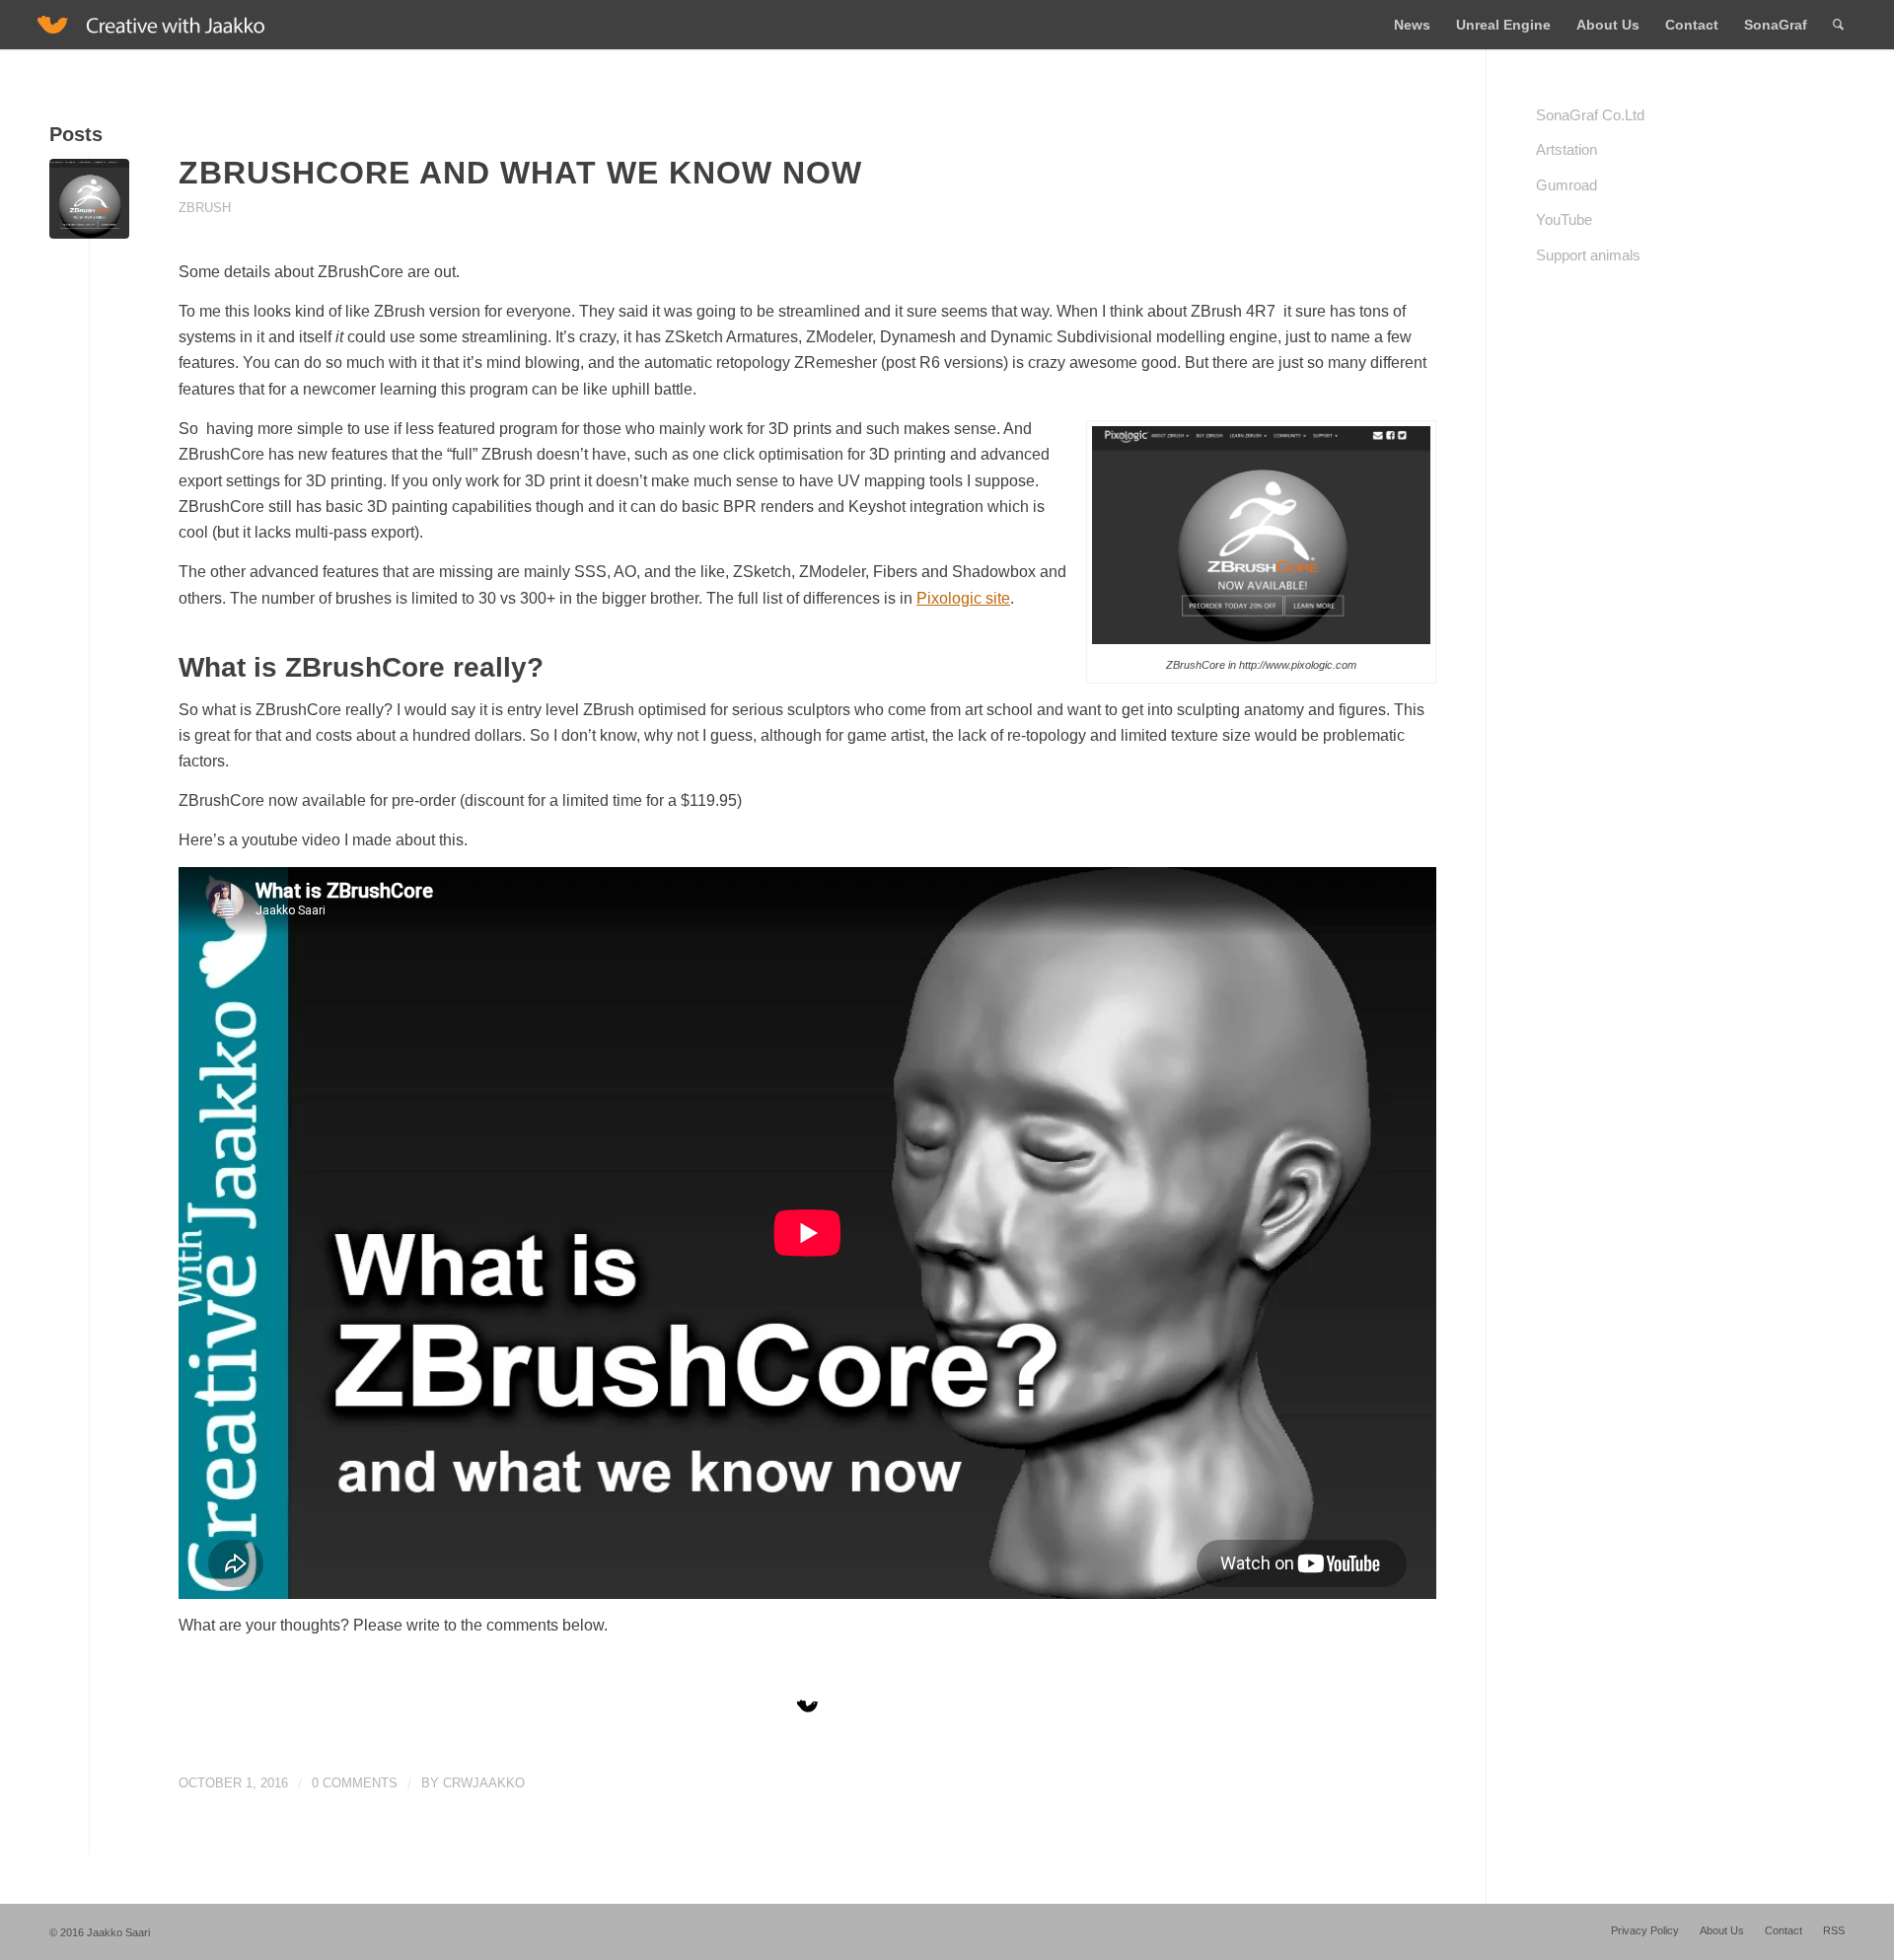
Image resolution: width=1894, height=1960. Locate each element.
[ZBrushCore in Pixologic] (89, 199)
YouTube (1564, 219)
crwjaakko (484, 1783)
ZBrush (205, 208)
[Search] (1838, 25)
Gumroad (1566, 185)
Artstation (1566, 149)
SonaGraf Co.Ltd (1590, 115)
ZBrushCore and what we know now (520, 173)
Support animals (1588, 255)
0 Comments (355, 1783)
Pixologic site (963, 598)
